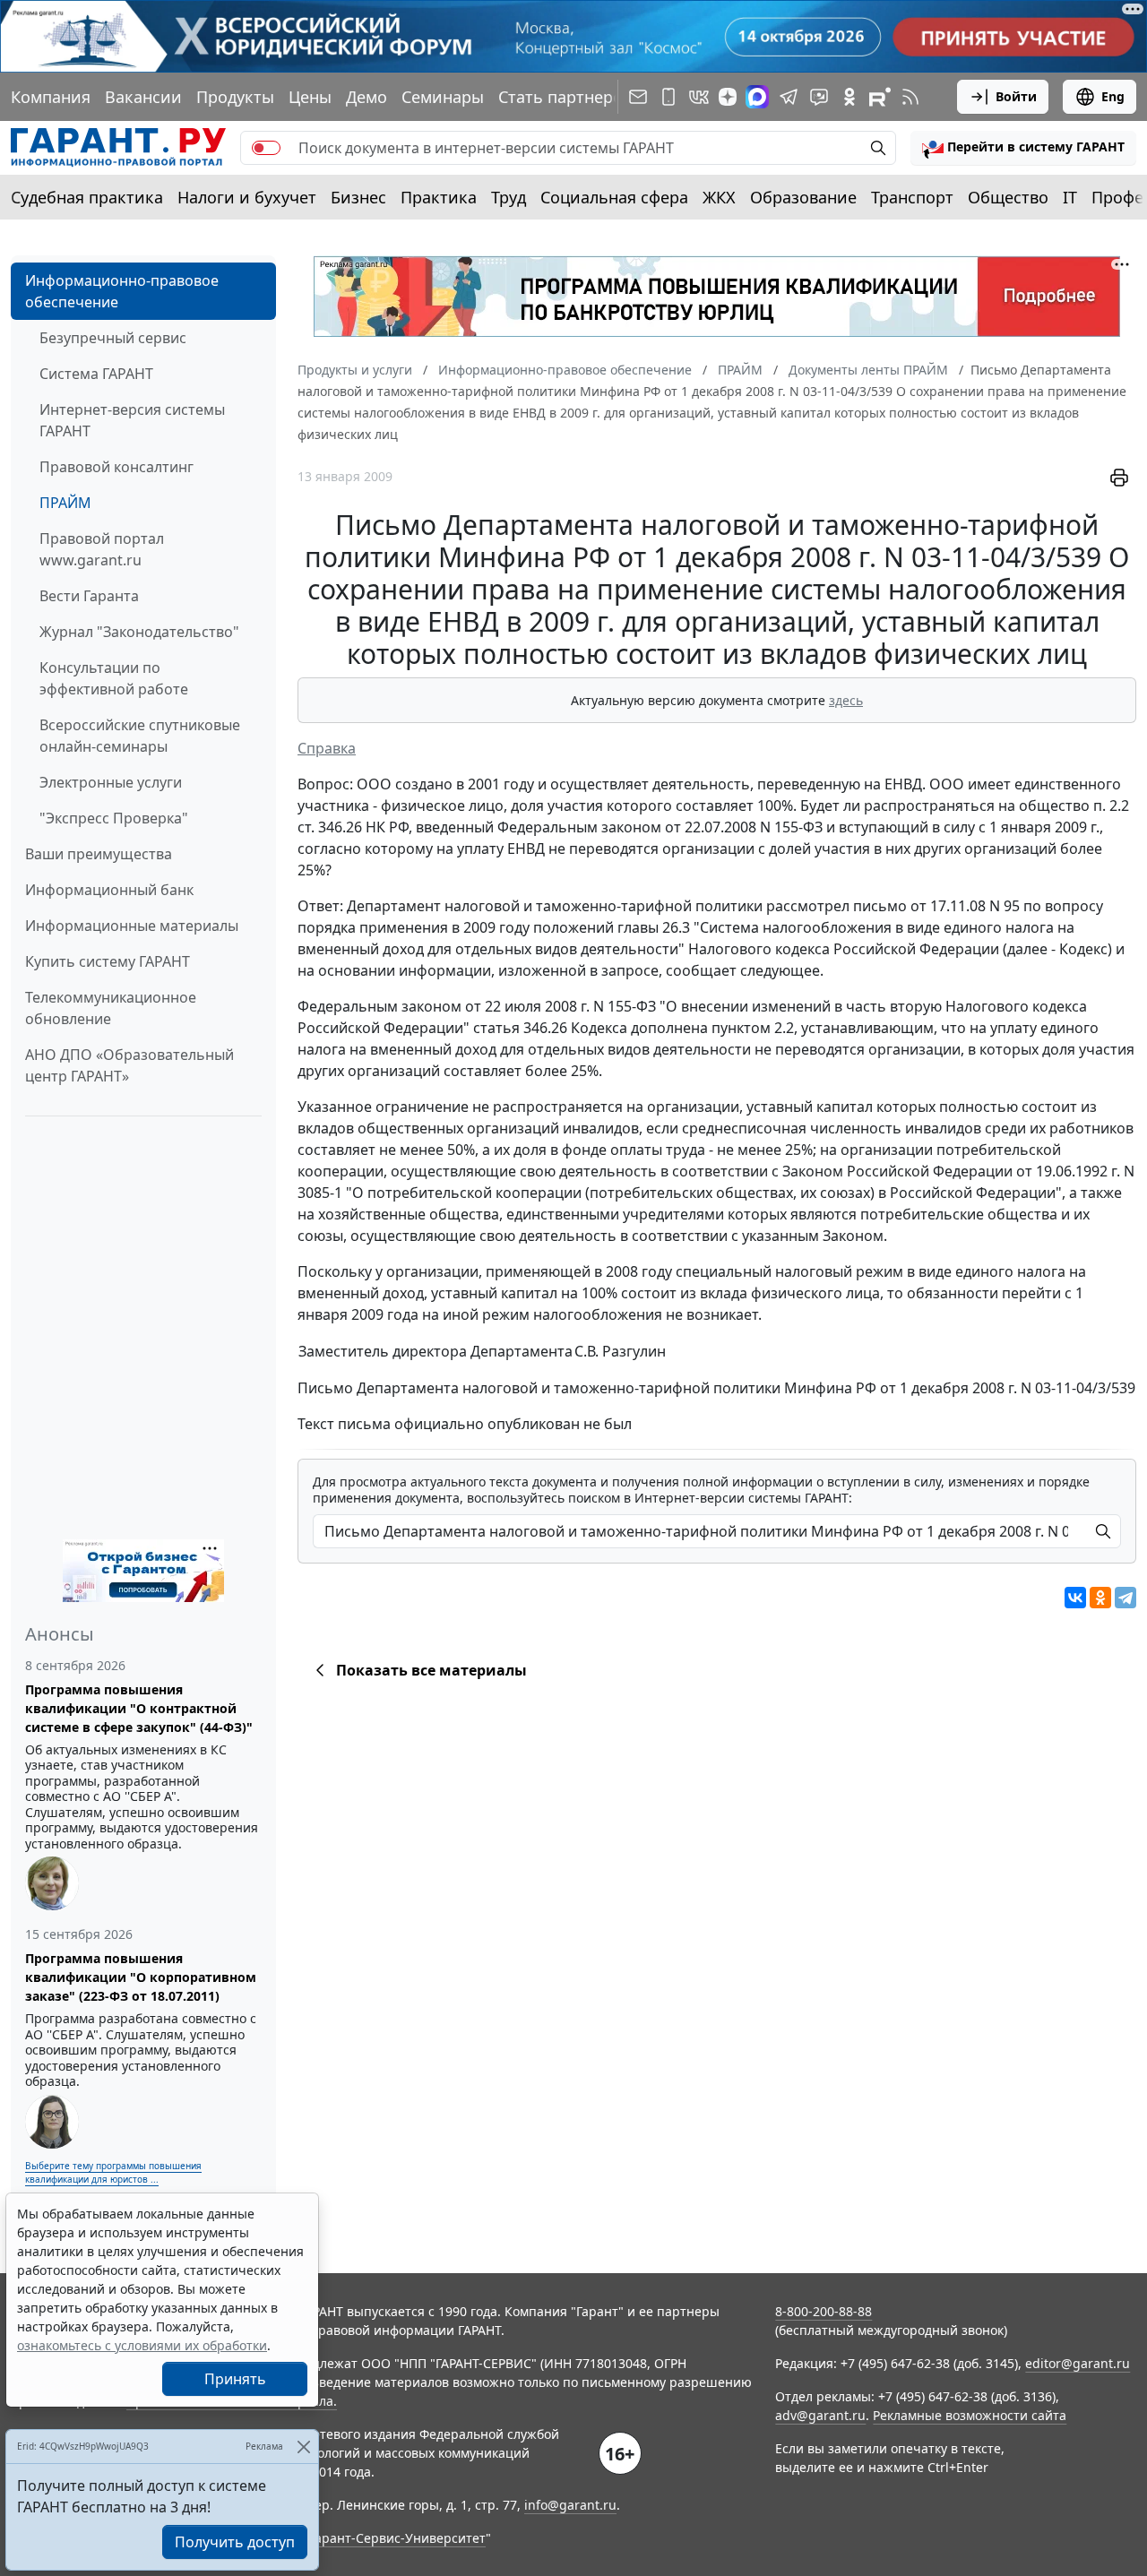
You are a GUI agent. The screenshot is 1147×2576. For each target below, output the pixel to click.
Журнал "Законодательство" (139, 632)
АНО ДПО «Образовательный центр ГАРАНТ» (129, 1065)
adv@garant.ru (820, 2415)
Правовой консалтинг (116, 467)
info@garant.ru (570, 2505)
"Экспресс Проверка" (114, 818)
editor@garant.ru (1078, 2363)
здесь (846, 700)
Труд (509, 197)
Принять (235, 2379)
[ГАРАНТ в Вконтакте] (699, 97)
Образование (803, 197)
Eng (1113, 96)
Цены (310, 97)
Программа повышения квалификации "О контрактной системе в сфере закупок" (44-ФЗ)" (139, 1708)
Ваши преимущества (99, 854)
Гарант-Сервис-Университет (397, 2538)
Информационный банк (109, 890)
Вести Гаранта (89, 596)
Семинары (443, 97)
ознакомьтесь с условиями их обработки (142, 2345)
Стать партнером (566, 97)
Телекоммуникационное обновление (111, 1008)
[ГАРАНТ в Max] (757, 97)
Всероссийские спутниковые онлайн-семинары (140, 736)
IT (1070, 197)
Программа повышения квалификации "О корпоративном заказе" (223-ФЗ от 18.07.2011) (141, 1977)
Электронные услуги (111, 782)
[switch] (266, 148)
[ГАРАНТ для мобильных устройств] (668, 97)
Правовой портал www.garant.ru (102, 549)
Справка (327, 748)
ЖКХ (719, 197)
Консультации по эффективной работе (114, 678)
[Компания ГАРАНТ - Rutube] (880, 97)
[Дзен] (728, 97)
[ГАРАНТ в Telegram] (789, 97)
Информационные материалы (132, 926)
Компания (51, 97)
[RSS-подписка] (910, 97)
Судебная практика (87, 197)
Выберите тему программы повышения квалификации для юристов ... (113, 2172)
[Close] (303, 2447)
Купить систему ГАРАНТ (108, 961)
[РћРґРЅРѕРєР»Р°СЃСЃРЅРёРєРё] (1100, 1598)
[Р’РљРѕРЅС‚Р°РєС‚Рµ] (1075, 1598)
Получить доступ (235, 2542)
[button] (1023, 148)
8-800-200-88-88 (824, 2311)
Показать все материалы (431, 1670)
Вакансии (143, 97)
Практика (439, 197)
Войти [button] (1016, 96)
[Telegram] (1125, 1598)
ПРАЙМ (65, 503)
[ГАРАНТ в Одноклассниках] (849, 97)
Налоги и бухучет (247, 197)
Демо (367, 97)
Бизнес (358, 197)
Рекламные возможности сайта (970, 2415)
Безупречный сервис (113, 338)
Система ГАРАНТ (96, 374)
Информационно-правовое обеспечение (122, 291)
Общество (1008, 197)
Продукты (235, 97)
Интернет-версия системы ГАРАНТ (132, 420)
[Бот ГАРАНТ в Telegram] (819, 97)
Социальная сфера (614, 197)
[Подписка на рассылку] (638, 97)
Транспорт (912, 197)
